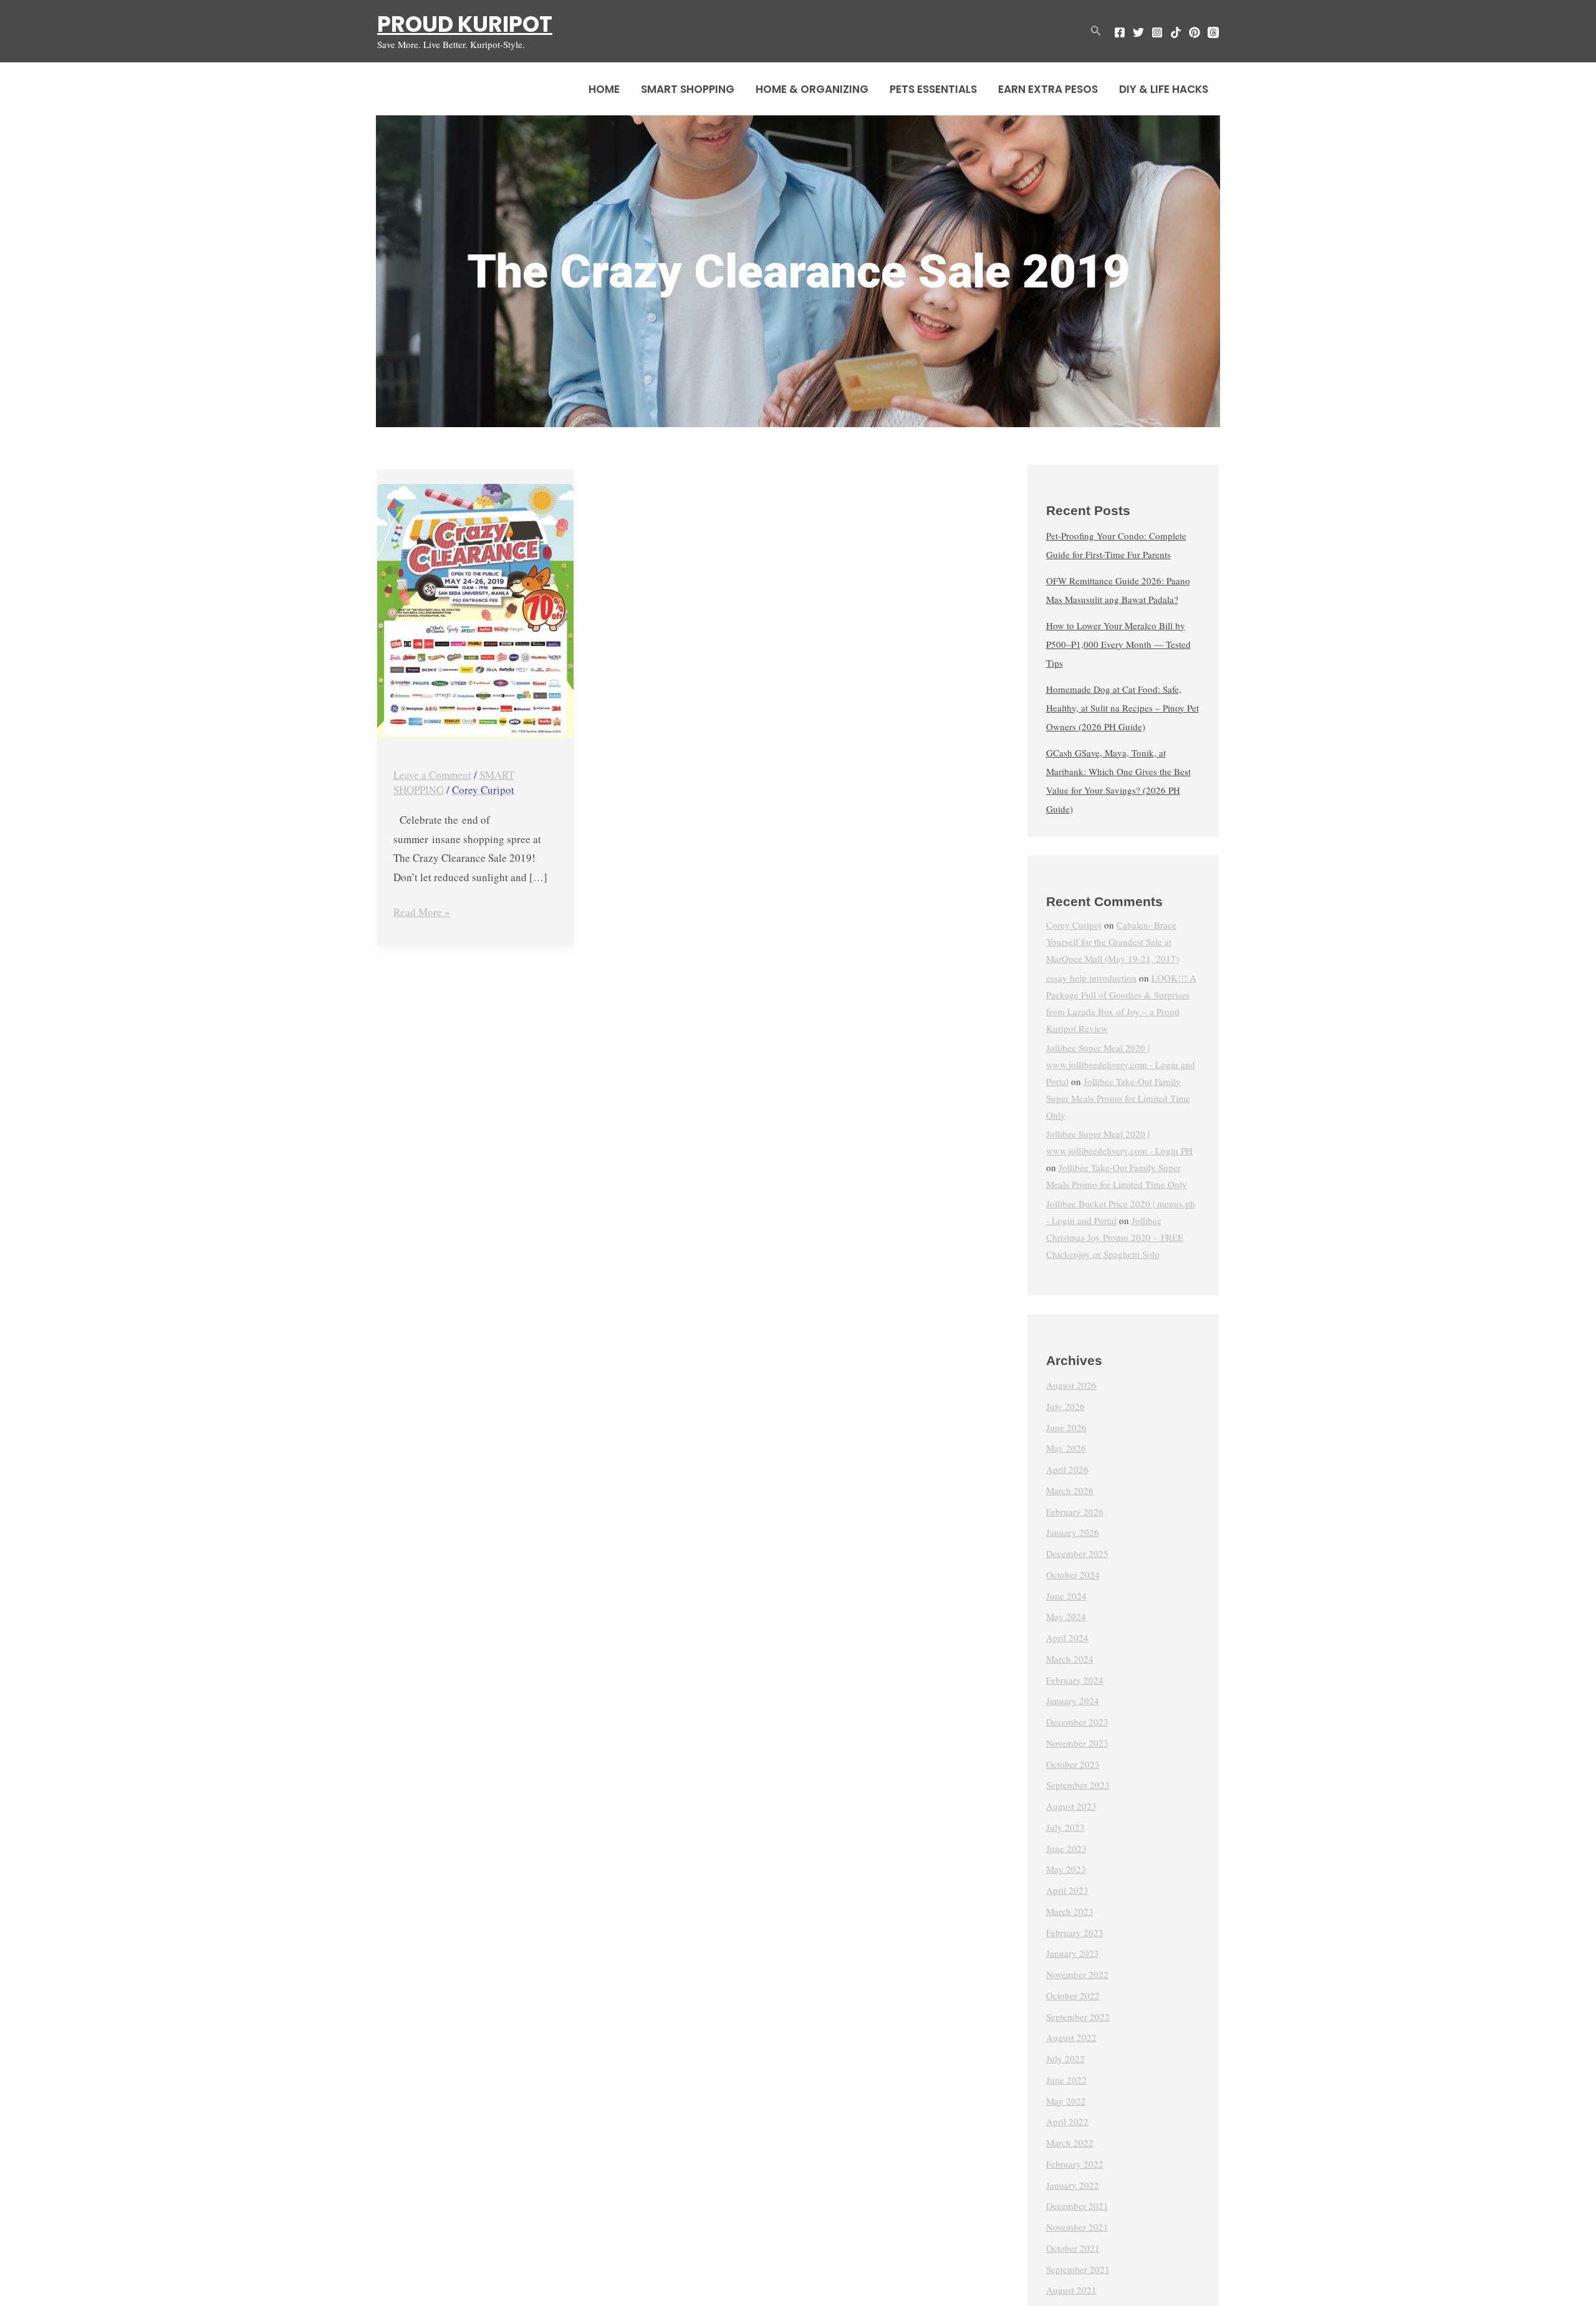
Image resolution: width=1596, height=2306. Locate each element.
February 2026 (1075, 1512)
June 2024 (1066, 1596)
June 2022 (1066, 2080)
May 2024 (1066, 1616)
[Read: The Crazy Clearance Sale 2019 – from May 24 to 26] (475, 611)
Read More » (422, 911)
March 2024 (1070, 1659)
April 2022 (1067, 2121)
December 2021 (1077, 2206)
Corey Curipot (1074, 925)
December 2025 (1077, 1553)
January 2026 (1073, 1532)
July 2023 (1065, 1827)
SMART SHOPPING (688, 89)
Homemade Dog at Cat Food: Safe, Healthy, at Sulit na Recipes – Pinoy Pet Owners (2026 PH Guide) (1122, 708)
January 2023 (1073, 1953)
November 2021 (1077, 2227)
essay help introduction (1091, 978)
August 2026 (1071, 1385)
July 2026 (1065, 1406)
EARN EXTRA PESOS (1048, 89)
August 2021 (1071, 2290)
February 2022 (1075, 2164)
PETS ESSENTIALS (933, 89)
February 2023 (1075, 1932)
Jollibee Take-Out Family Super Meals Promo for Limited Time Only (1118, 1098)
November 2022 (1077, 1974)
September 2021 (1078, 2269)
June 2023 (1066, 1848)
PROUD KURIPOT (465, 24)
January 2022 (1073, 2185)
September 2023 (1078, 1785)
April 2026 (1067, 1469)
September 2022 (1078, 2017)
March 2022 (1070, 2143)
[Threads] (1213, 32)
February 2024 (1075, 1680)
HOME (604, 89)
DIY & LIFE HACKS (1164, 89)
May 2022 (1066, 2101)
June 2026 (1066, 1427)
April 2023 (1067, 1890)
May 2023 (1066, 1869)
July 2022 (1065, 2058)
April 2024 (1067, 1638)
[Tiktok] (1176, 32)
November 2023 (1077, 1743)
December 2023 (1077, 1722)
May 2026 (1066, 1448)
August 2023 (1071, 1806)
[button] (1096, 31)
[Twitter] (1138, 32)
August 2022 (1071, 2037)
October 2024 (1073, 1575)
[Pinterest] (1195, 32)
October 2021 (1073, 2248)
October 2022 (1073, 1995)
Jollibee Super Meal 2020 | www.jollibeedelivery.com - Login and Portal (1121, 1064)
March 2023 (1070, 1911)
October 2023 (1073, 1764)
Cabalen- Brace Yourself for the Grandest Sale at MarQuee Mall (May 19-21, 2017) (1113, 942)
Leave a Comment (432, 775)
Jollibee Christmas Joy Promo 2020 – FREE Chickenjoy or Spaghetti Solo (1115, 1237)
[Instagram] (1157, 32)
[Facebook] (1120, 32)
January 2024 (1073, 1701)
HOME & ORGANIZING (812, 89)
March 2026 (1070, 1490)
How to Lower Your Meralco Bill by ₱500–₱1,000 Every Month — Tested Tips (1118, 644)
